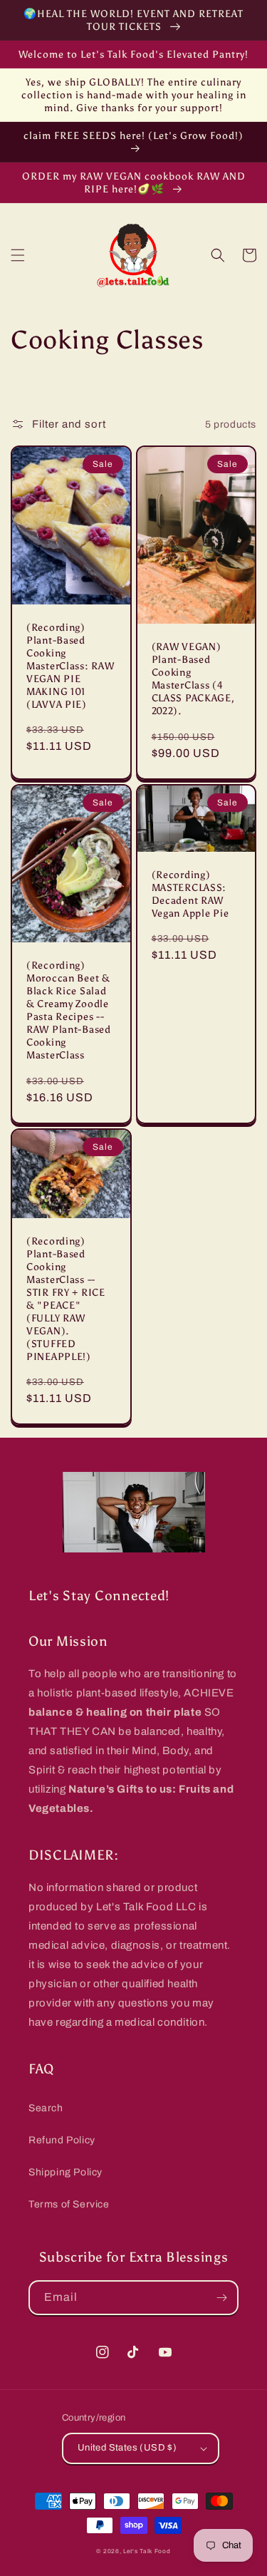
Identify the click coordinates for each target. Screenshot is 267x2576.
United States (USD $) (127, 2448)
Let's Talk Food (147, 2551)
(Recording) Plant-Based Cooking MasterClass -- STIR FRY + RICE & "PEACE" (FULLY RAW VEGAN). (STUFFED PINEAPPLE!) (66, 1299)
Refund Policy (62, 2140)
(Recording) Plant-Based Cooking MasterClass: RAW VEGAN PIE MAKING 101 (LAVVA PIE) (70, 666)
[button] (18, 255)
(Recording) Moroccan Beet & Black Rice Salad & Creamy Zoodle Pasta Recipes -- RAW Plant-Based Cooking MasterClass (69, 1010)
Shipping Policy (66, 2172)
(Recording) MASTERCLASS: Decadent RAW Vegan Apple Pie (190, 894)
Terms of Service (69, 2204)
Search (46, 2108)
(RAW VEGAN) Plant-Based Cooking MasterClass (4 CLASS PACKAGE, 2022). (193, 679)
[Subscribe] (221, 2298)
